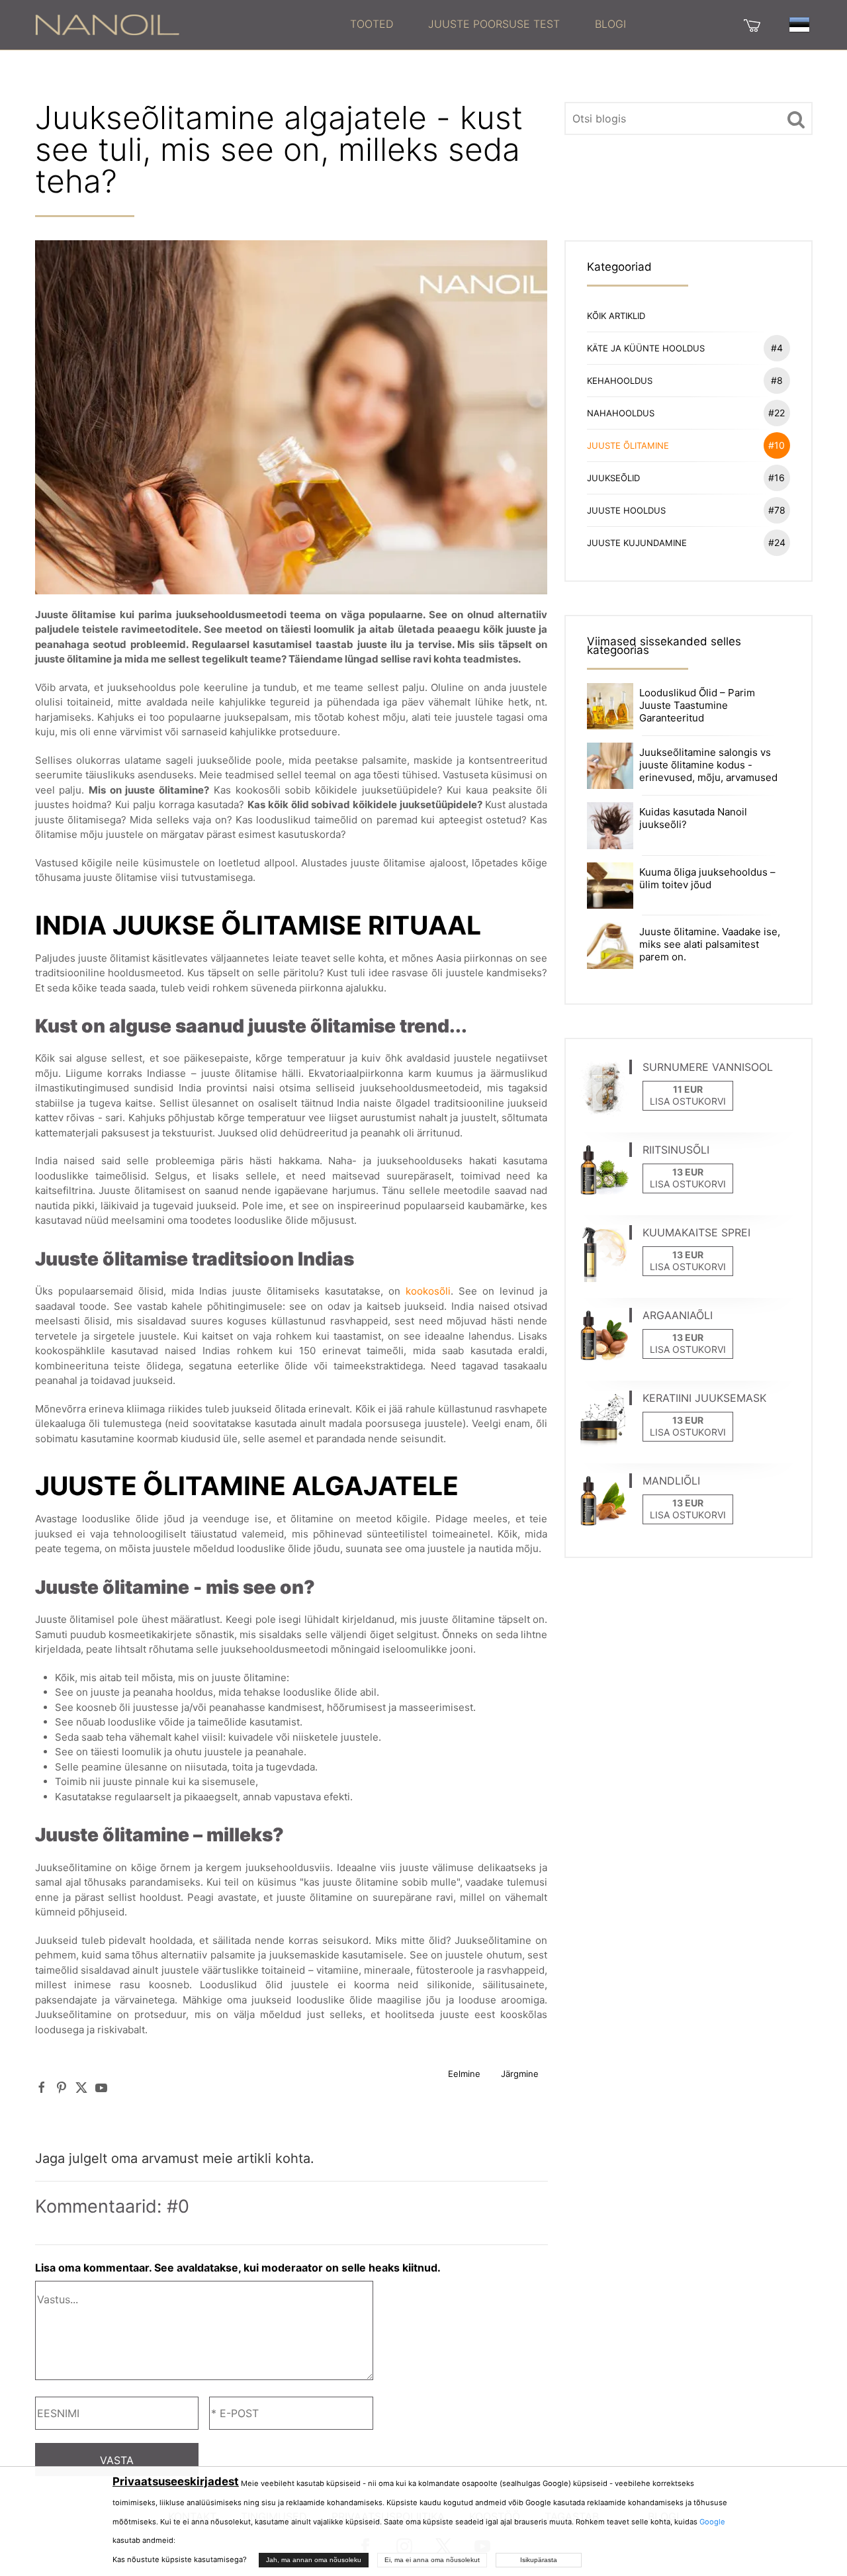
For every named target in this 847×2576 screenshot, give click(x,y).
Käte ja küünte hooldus (685, 348)
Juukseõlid (686, 478)
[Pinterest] (62, 2087)
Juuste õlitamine (686, 445)
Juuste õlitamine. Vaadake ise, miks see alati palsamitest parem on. (710, 944)
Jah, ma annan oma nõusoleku (314, 2560)
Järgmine (520, 2074)
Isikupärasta (539, 2560)
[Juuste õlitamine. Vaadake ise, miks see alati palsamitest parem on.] (610, 944)
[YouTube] (101, 2087)
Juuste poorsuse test (494, 24)
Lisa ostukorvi (688, 1101)
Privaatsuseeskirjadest (176, 2481)
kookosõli (428, 1291)
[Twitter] (81, 2087)
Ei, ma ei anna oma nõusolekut (432, 2560)
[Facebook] (42, 2087)
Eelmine (464, 2074)
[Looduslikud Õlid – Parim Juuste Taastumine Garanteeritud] (610, 705)
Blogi (610, 24)
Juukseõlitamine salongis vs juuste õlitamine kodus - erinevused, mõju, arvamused (708, 765)
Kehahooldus (685, 380)
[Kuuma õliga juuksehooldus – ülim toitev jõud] (610, 885)
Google (712, 2522)
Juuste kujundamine (686, 542)
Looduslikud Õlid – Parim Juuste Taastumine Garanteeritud (697, 705)
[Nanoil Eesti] (107, 24)
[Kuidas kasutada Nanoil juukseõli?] (610, 825)
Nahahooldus (686, 413)
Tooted (372, 24)
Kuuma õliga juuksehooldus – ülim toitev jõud (707, 878)
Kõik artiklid (616, 316)
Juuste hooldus (686, 510)
